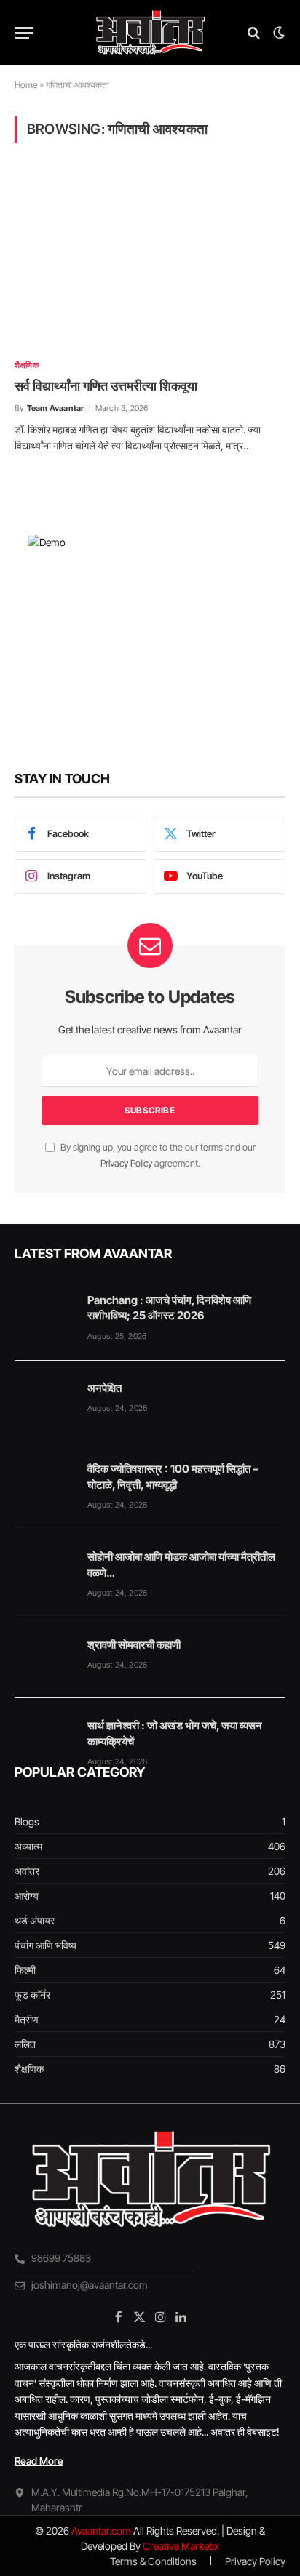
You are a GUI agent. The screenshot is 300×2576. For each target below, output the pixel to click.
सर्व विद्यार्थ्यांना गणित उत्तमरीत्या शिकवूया (106, 386)
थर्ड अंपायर (35, 1920)
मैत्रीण (27, 2019)
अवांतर (27, 1871)
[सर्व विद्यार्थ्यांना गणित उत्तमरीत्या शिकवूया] (150, 260)
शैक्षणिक (29, 2069)
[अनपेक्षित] (44, 1401)
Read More (39, 2461)
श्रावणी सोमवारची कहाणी (134, 1645)
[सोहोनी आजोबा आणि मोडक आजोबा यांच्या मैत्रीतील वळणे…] (44, 1570)
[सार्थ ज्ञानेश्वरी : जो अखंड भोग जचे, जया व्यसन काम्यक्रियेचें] (44, 1739)
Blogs (27, 1821)
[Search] (254, 33)
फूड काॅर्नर (32, 1995)
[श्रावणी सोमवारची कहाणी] (44, 1658)
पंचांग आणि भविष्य (46, 1945)
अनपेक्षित (104, 1388)
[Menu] (24, 33)
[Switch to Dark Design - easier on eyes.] (277, 33)
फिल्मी (25, 1970)
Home (26, 85)
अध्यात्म (28, 1846)
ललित (25, 2044)
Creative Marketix (181, 2546)
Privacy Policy (126, 1163)
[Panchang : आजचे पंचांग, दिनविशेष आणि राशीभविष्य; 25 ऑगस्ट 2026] (44, 1313)
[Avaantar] (150, 33)
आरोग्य (27, 1896)
